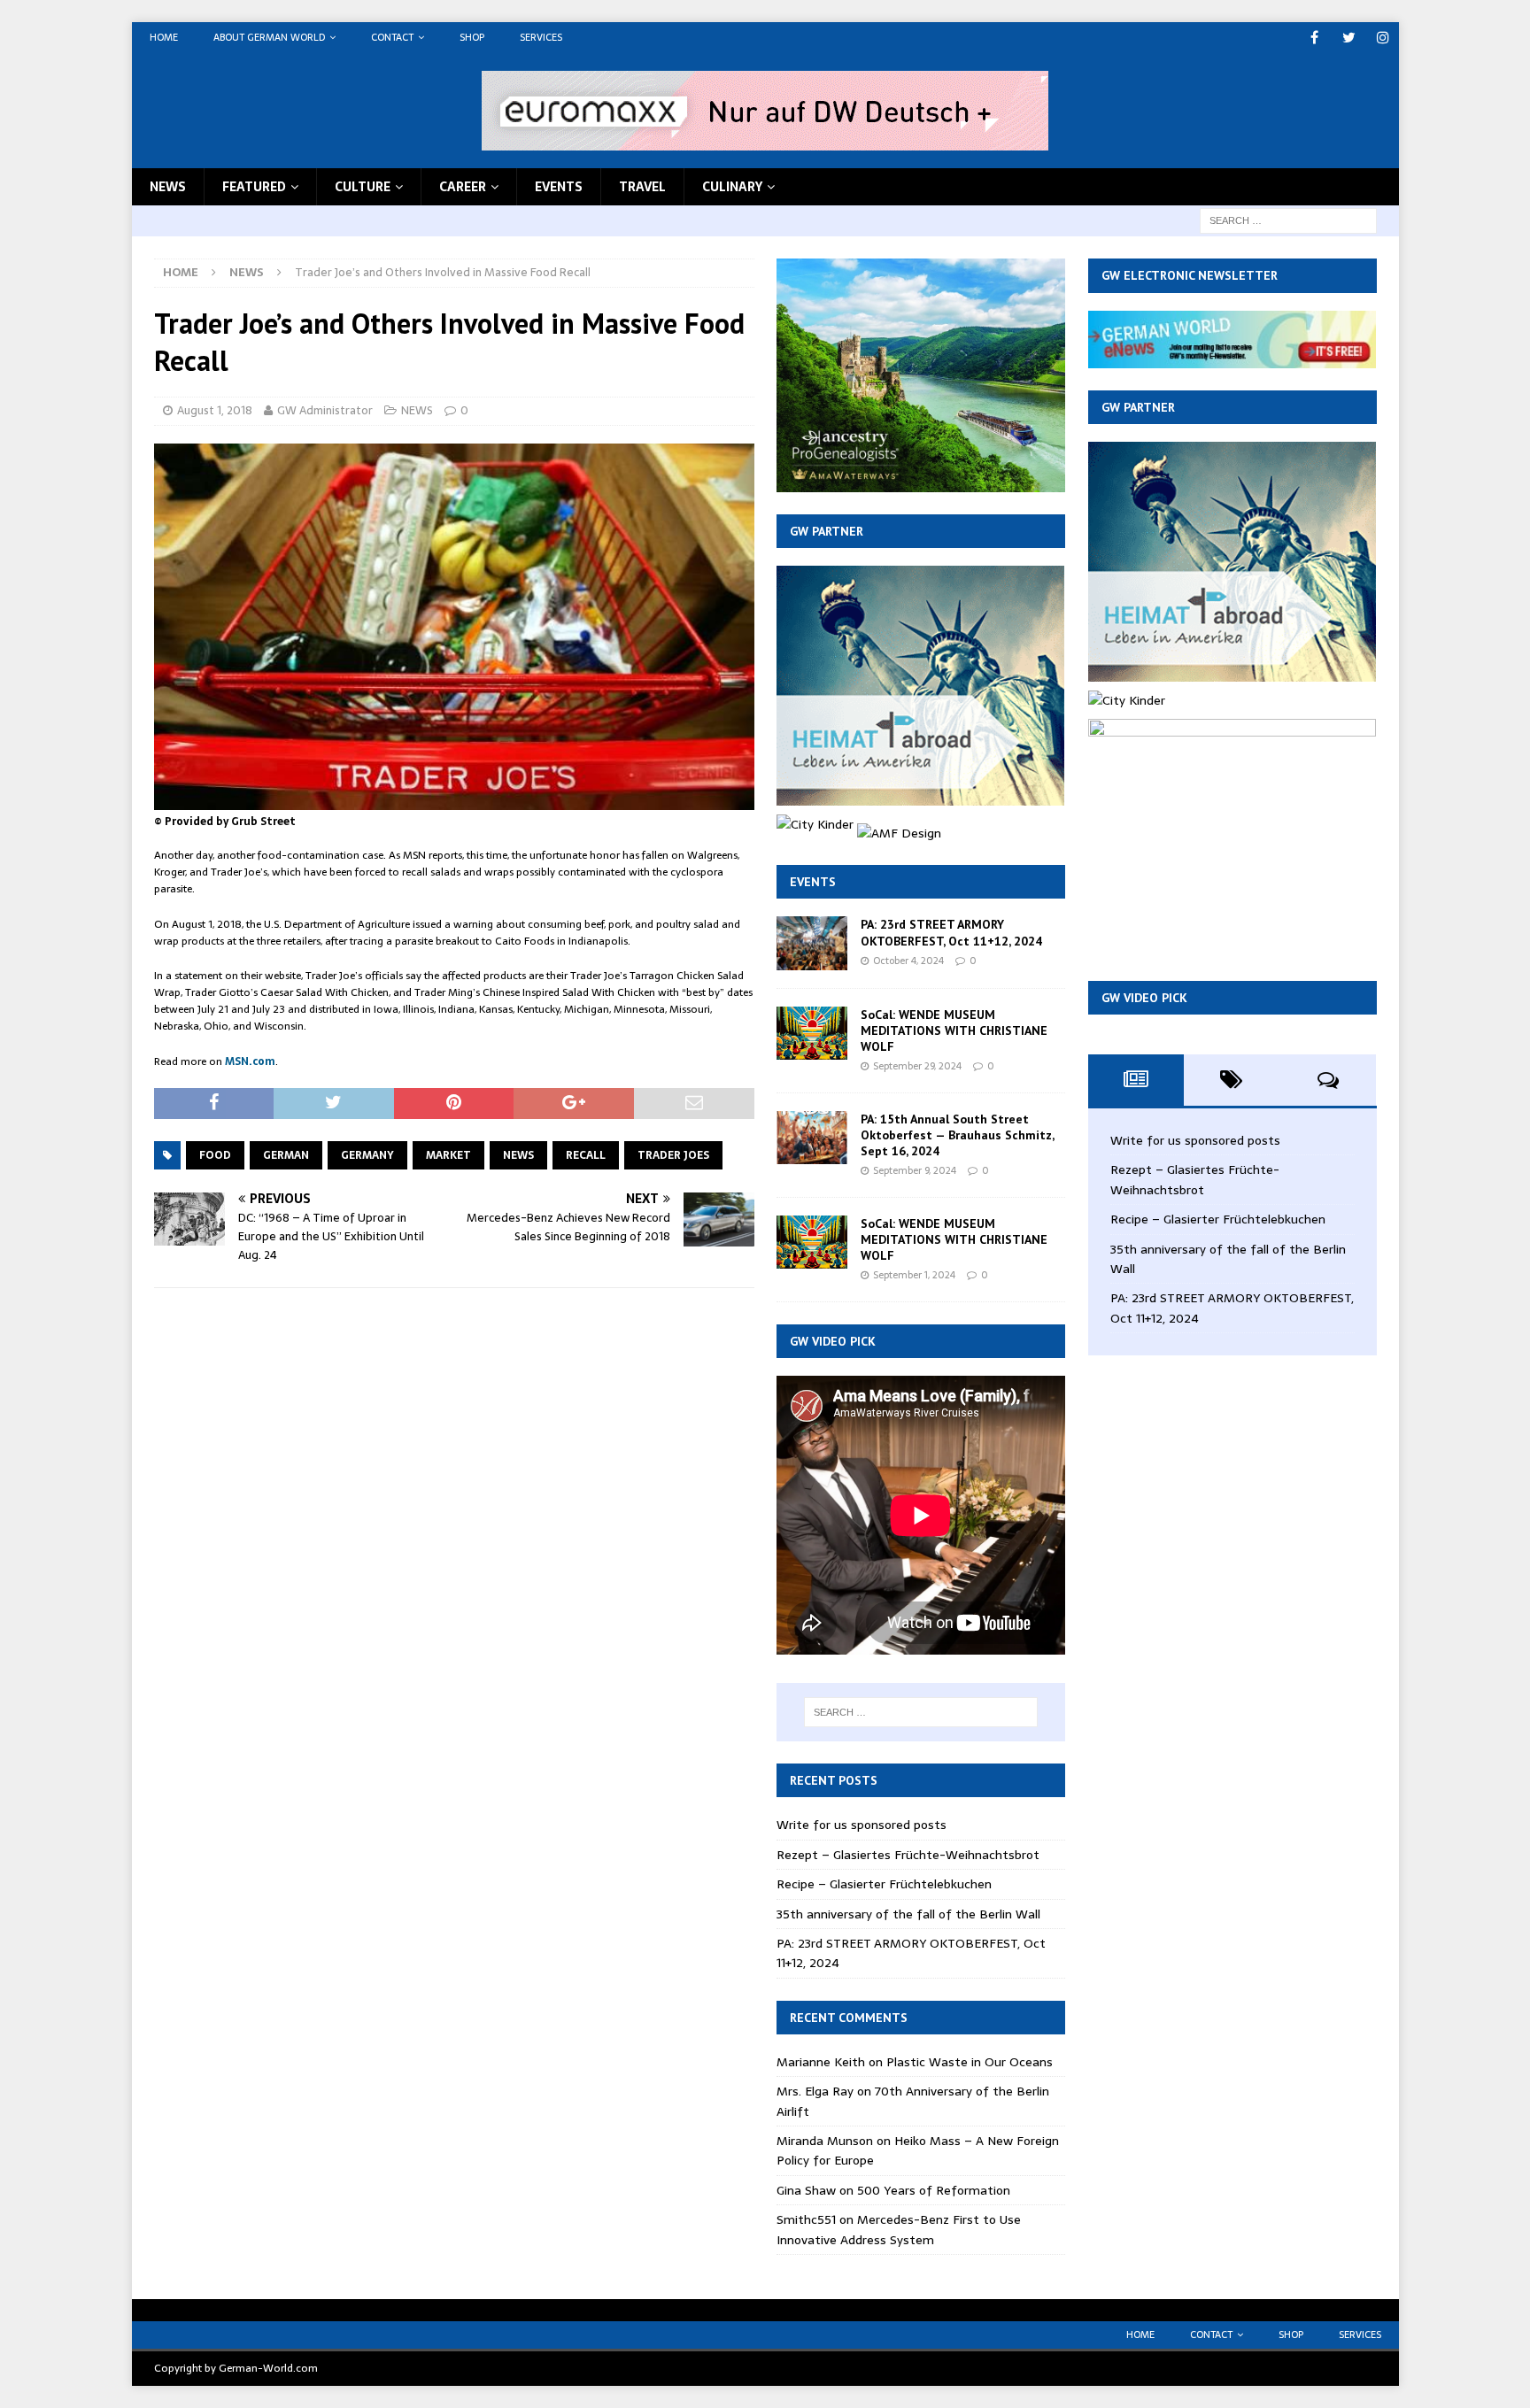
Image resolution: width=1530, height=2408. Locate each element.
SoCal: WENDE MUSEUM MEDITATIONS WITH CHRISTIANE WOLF (954, 1030)
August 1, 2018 (215, 410)
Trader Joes (673, 1155)
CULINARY (732, 187)
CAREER (463, 187)
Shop (472, 37)
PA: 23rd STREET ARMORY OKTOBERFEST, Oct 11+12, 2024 (951, 932)
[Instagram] (1383, 38)
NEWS (168, 187)
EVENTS (559, 187)
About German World (269, 37)
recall (586, 1155)
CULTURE (363, 187)
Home (164, 37)
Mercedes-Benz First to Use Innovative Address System (899, 2229)
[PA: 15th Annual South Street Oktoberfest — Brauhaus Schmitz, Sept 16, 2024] (812, 1138)
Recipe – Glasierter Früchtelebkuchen (884, 1884)
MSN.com (250, 1061)
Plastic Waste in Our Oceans (970, 2062)
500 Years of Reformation (934, 2190)
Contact (392, 37)
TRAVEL (642, 187)
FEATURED (254, 187)
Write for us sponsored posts (862, 1825)
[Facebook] (1314, 38)
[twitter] (1349, 38)
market (448, 1155)
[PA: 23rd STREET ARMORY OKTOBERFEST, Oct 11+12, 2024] (812, 943)
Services (541, 37)
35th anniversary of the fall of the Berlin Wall (908, 1914)
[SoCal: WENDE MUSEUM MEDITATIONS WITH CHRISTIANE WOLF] (812, 1033)
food (215, 1155)
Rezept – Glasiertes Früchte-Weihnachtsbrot (908, 1855)
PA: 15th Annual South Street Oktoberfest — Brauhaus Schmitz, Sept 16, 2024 (957, 1135)
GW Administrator (325, 410)
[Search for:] (1288, 220)
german (286, 1155)
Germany (367, 1155)
